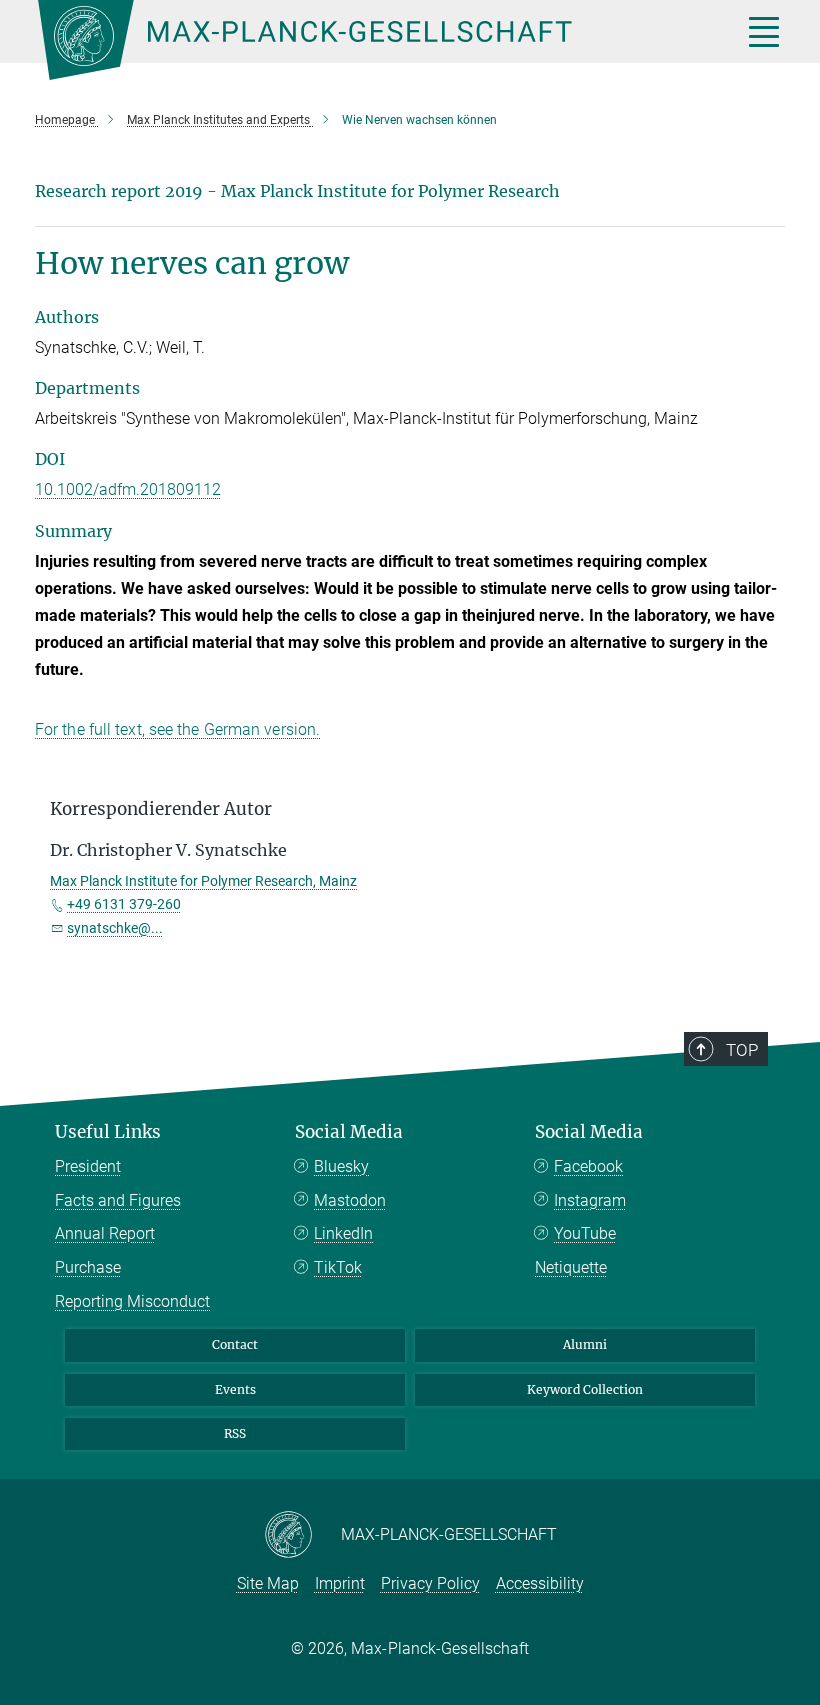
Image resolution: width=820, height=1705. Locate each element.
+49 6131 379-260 (124, 904)
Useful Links (108, 1132)
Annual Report (105, 1233)
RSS (235, 1433)
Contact (235, 1344)
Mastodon (350, 1200)
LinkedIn (343, 1233)
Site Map (268, 1583)
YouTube (585, 1233)
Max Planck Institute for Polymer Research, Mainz (203, 881)
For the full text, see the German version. (177, 729)
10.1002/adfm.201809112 (128, 489)
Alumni (585, 1344)
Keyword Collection (585, 1389)
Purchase (88, 1267)
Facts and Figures (118, 1200)
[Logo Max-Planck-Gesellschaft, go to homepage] (365, 40)
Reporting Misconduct (132, 1301)
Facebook (588, 1166)
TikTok (338, 1267)
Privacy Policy (430, 1583)
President (88, 1166)
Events (235, 1389)
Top (742, 1050)
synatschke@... (115, 928)
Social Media (349, 1132)
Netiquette (571, 1267)
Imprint (340, 1583)
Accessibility (540, 1583)
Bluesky (341, 1166)
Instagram (590, 1200)
